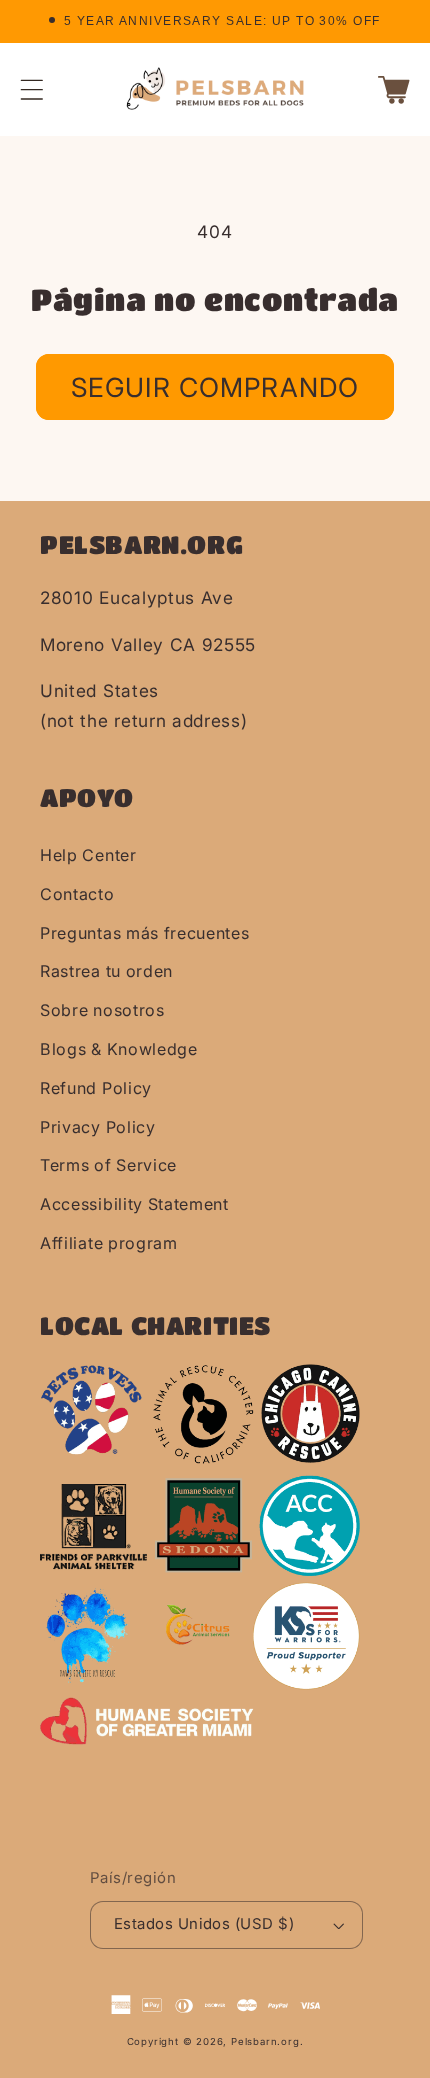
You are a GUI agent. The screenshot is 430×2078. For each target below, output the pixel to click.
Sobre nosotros (102, 1010)
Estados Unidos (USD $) (204, 1924)
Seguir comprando (215, 387)
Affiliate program (109, 1243)
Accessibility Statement (134, 1204)
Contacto (77, 894)
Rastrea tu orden (106, 971)
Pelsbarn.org (265, 2041)
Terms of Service (108, 1165)
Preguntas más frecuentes (145, 933)
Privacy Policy (98, 1127)
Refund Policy (96, 1088)
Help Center (88, 855)
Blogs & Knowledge (119, 1049)
